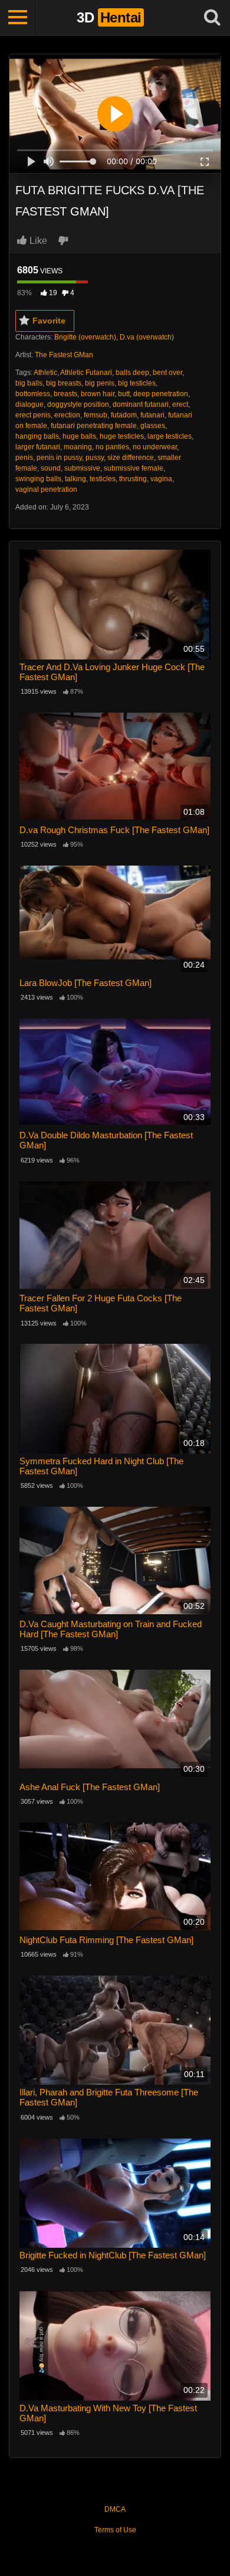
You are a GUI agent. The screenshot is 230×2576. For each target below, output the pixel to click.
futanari (152, 415)
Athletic (45, 373)
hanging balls (37, 436)
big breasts (64, 383)
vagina (161, 479)
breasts (65, 394)
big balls (29, 383)
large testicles (170, 436)
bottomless (33, 394)
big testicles (137, 383)
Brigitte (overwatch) (85, 337)
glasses (153, 426)
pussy (95, 458)
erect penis (33, 415)
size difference (131, 458)
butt (124, 394)
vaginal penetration (46, 489)
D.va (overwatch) (147, 337)
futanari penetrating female (94, 426)
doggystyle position (78, 404)
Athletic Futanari (86, 373)
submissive (82, 468)
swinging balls (38, 479)
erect (180, 404)
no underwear (155, 447)
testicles (103, 479)
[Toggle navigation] (18, 18)
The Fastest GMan (64, 355)
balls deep (132, 373)
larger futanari (38, 447)
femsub (96, 415)
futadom (124, 415)
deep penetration (161, 394)
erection (67, 415)
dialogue (29, 404)
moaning (78, 447)
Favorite (49, 321)
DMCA (115, 2509)
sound (51, 468)
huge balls (79, 436)
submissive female (134, 468)
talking (75, 479)
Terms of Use (115, 2530)
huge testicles (122, 436)
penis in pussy (59, 458)
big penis (100, 383)
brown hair (98, 394)
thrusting (133, 479)
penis (24, 458)
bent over (167, 373)
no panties (112, 447)
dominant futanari (141, 404)
